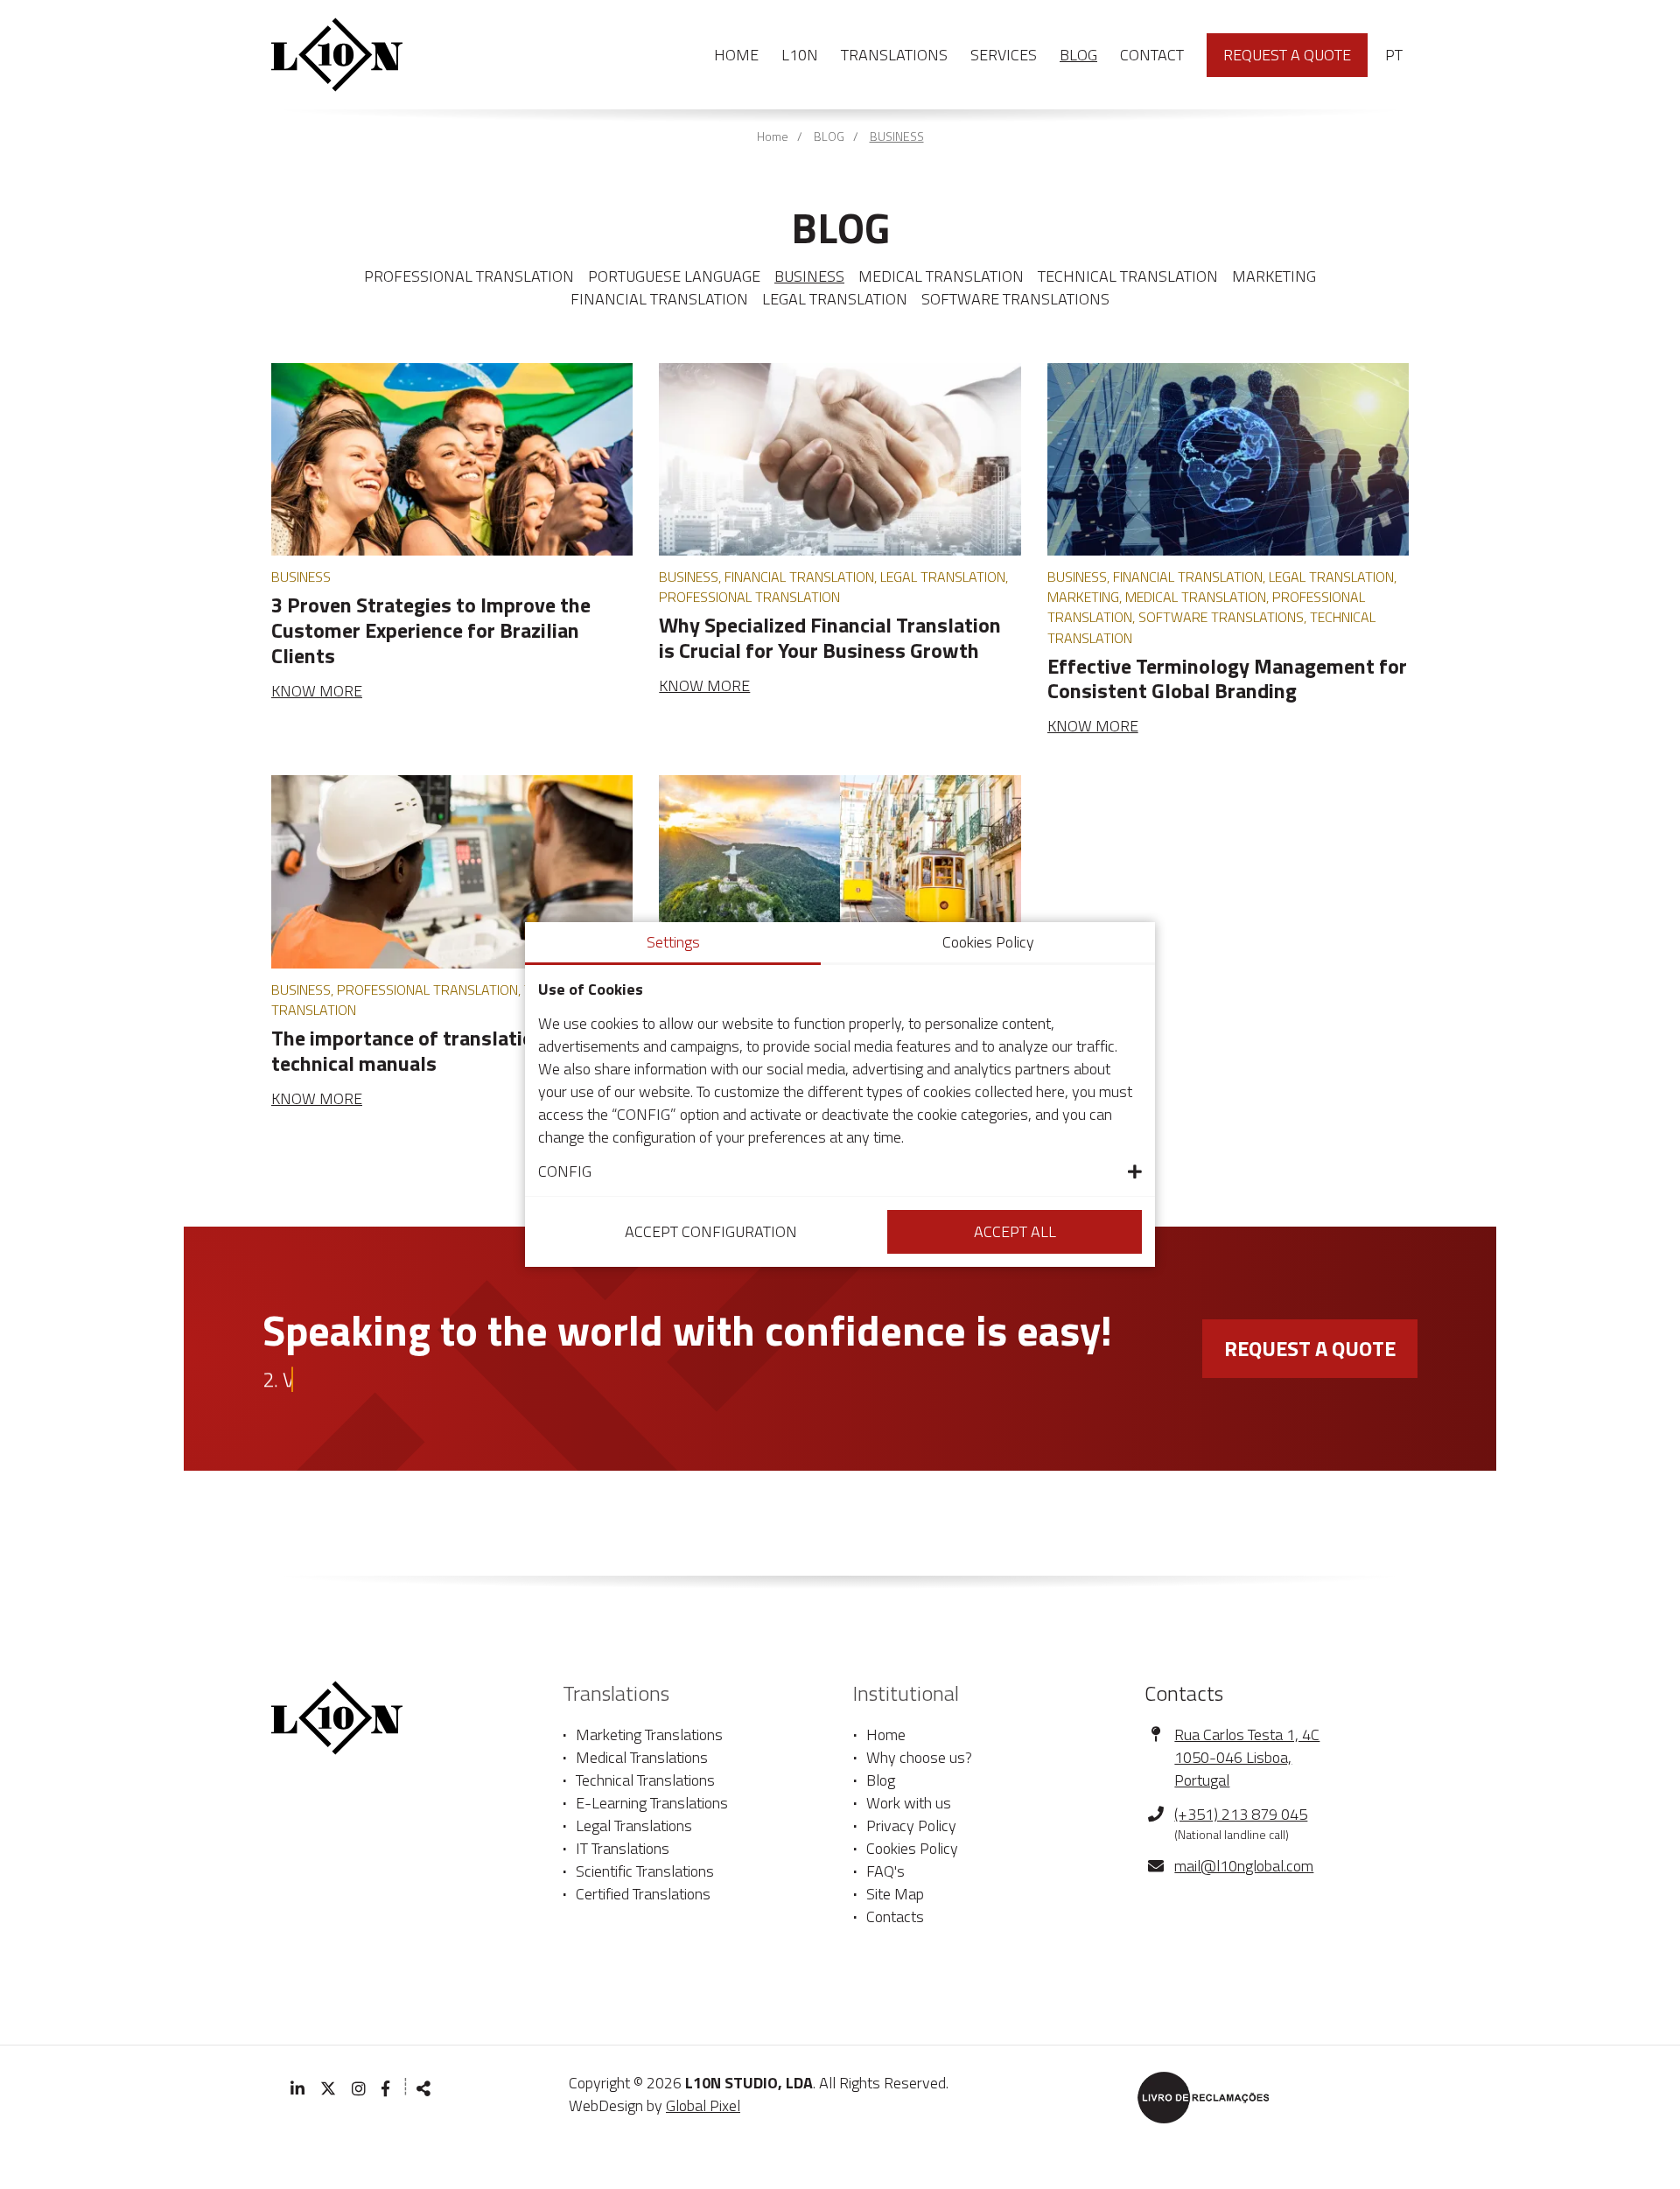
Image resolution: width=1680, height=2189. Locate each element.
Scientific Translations (645, 1871)
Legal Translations (634, 1826)
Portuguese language (674, 276)
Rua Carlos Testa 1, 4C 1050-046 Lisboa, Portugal (1247, 1757)
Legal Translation (835, 299)
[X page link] (328, 2089)
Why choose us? (919, 1758)
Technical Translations (645, 1780)
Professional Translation (469, 276)
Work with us (909, 1803)
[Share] (423, 2089)
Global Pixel (703, 2105)
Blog (881, 1780)
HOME (736, 55)
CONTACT (1152, 55)
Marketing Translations (649, 1735)
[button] (840, 1171)
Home (773, 136)
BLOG (1078, 55)
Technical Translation (1128, 276)
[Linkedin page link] (297, 2089)
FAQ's (885, 1871)
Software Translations (1015, 299)
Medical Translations (642, 1758)
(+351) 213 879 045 (1241, 1815)
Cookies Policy (912, 1849)
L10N (800, 55)
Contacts (895, 1917)
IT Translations (623, 1849)
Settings (673, 942)
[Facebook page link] (387, 2089)
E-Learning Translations (652, 1803)
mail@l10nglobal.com (1244, 1866)
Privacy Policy (911, 1826)
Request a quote (1287, 55)
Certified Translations (643, 1894)
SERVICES (1004, 55)
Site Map (895, 1894)
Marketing (1274, 276)
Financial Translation (659, 299)
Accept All (1015, 1231)
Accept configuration (711, 1231)
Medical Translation (941, 276)
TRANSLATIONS (894, 55)
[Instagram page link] (359, 2089)
